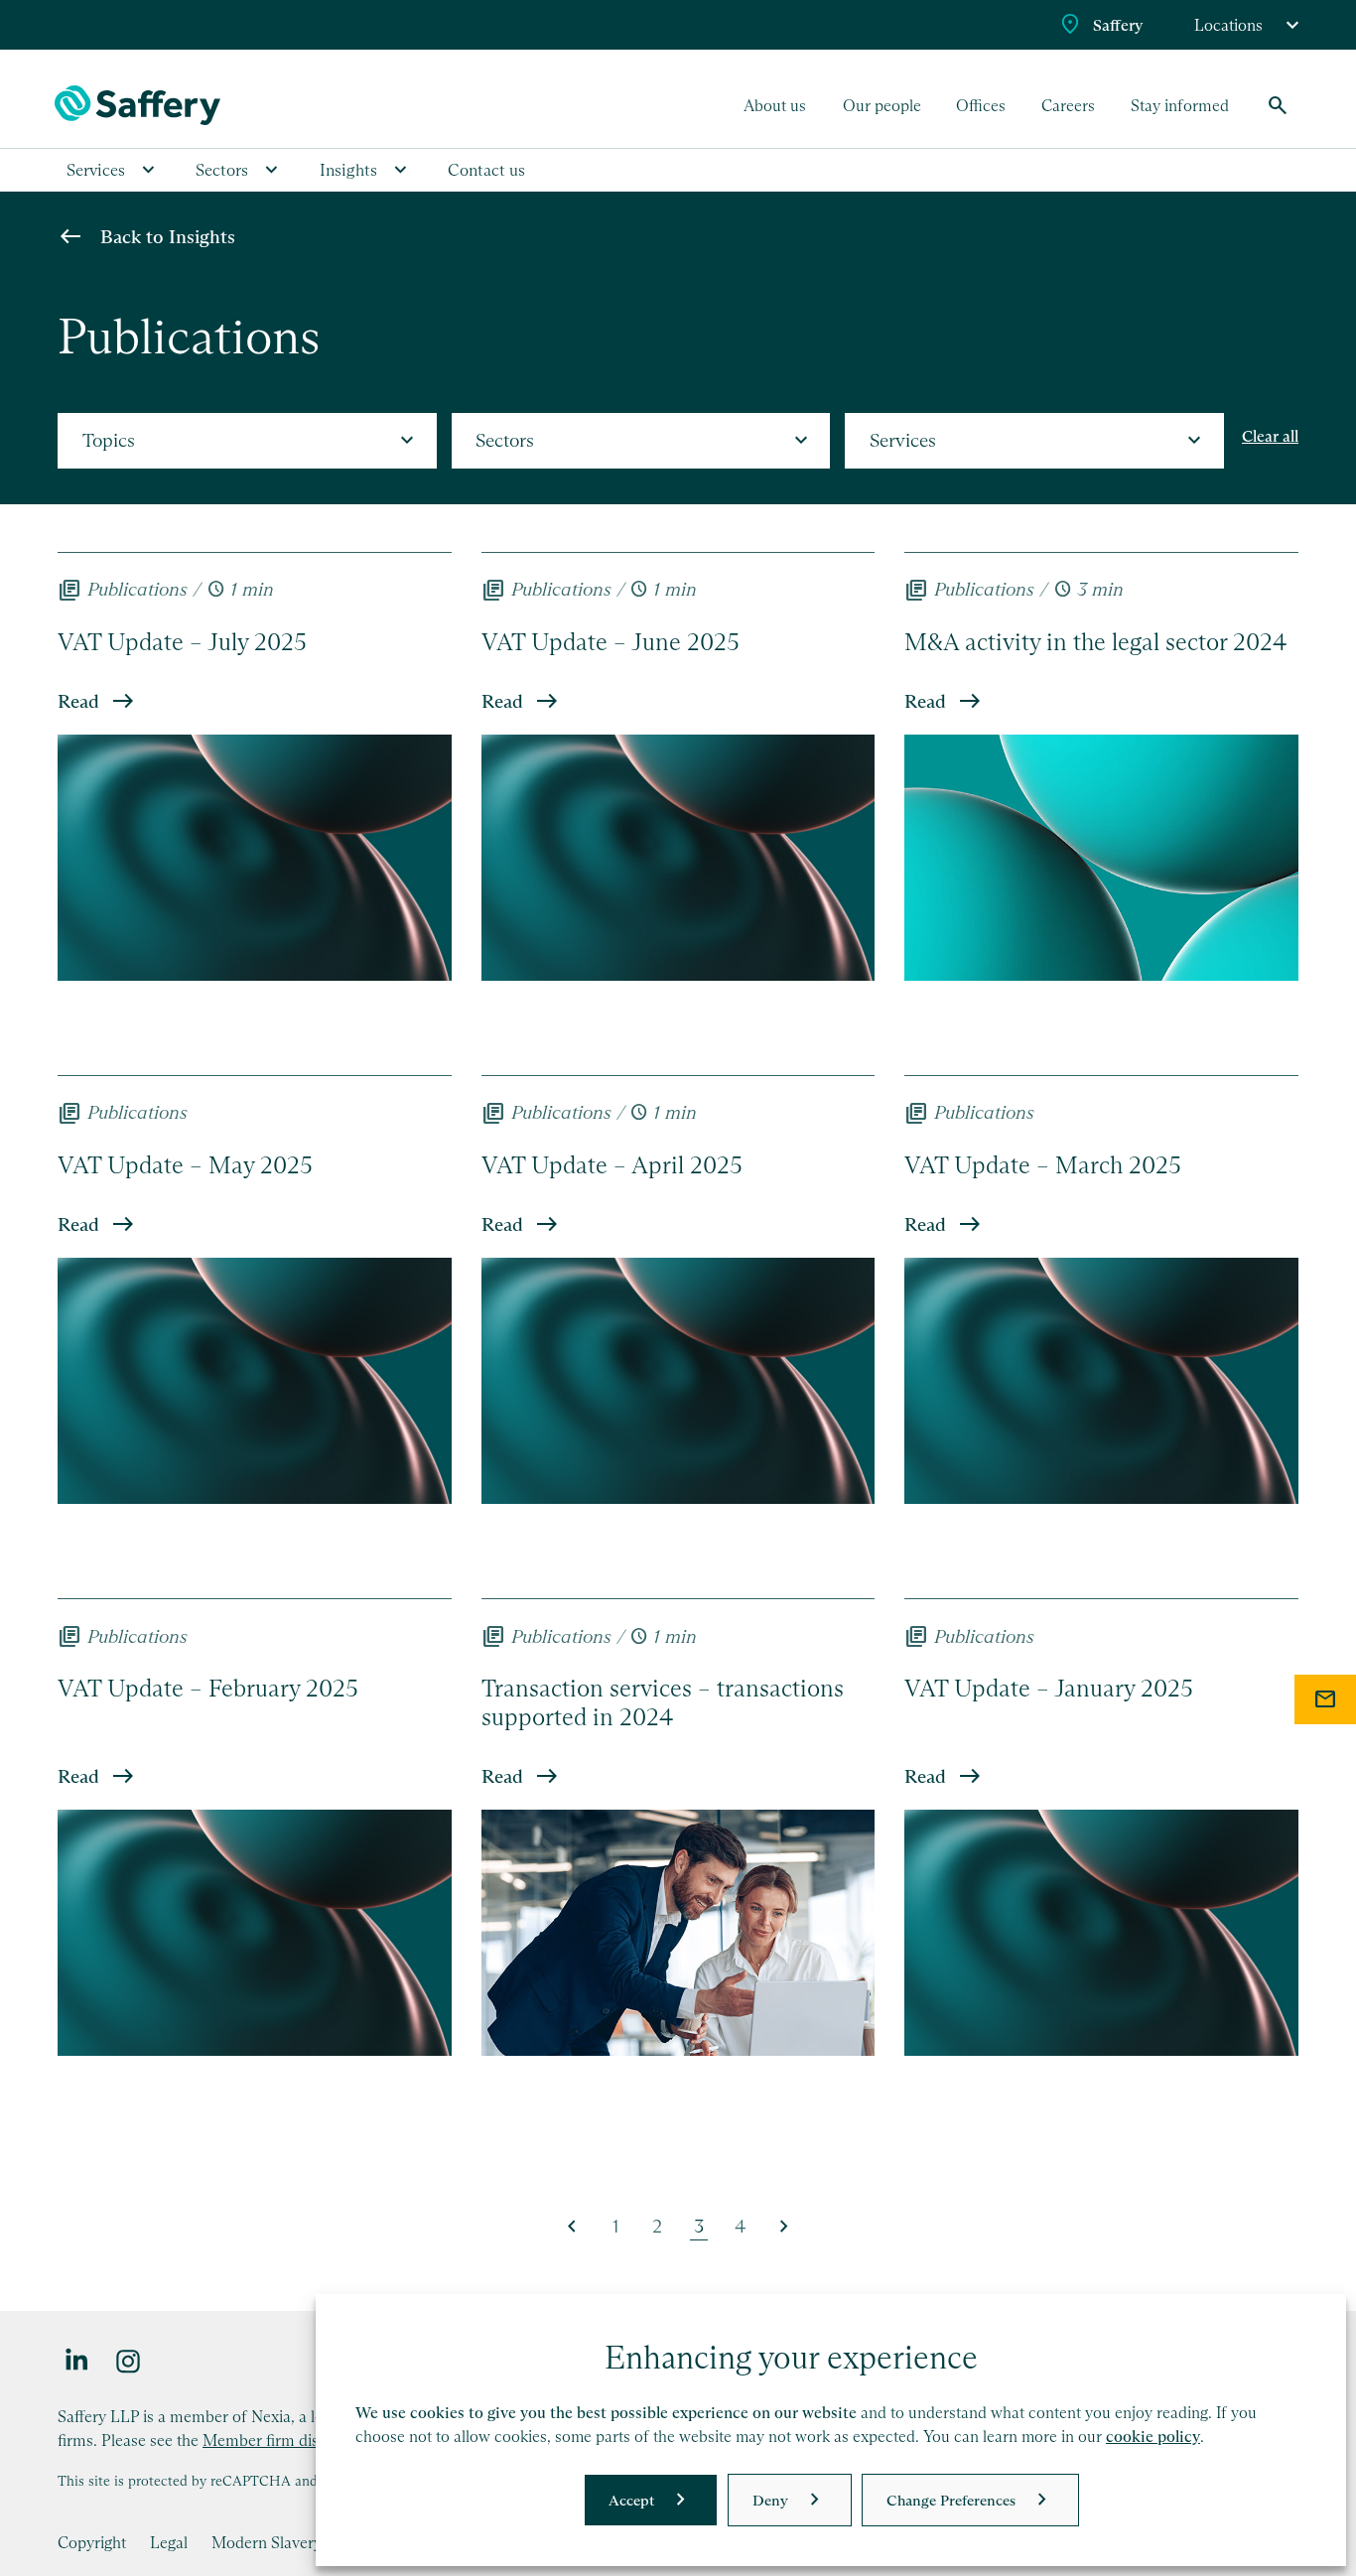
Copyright (92, 2542)
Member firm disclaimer (286, 2440)
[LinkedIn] (77, 2360)
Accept (631, 2500)
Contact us (486, 170)
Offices (981, 105)
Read (78, 701)
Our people (882, 105)
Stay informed (1180, 105)
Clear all (1270, 436)
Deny (770, 2500)
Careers (1068, 105)
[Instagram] (129, 2360)
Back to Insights (168, 237)
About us (775, 105)
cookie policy (1153, 2437)
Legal (169, 2542)
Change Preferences (951, 2500)
